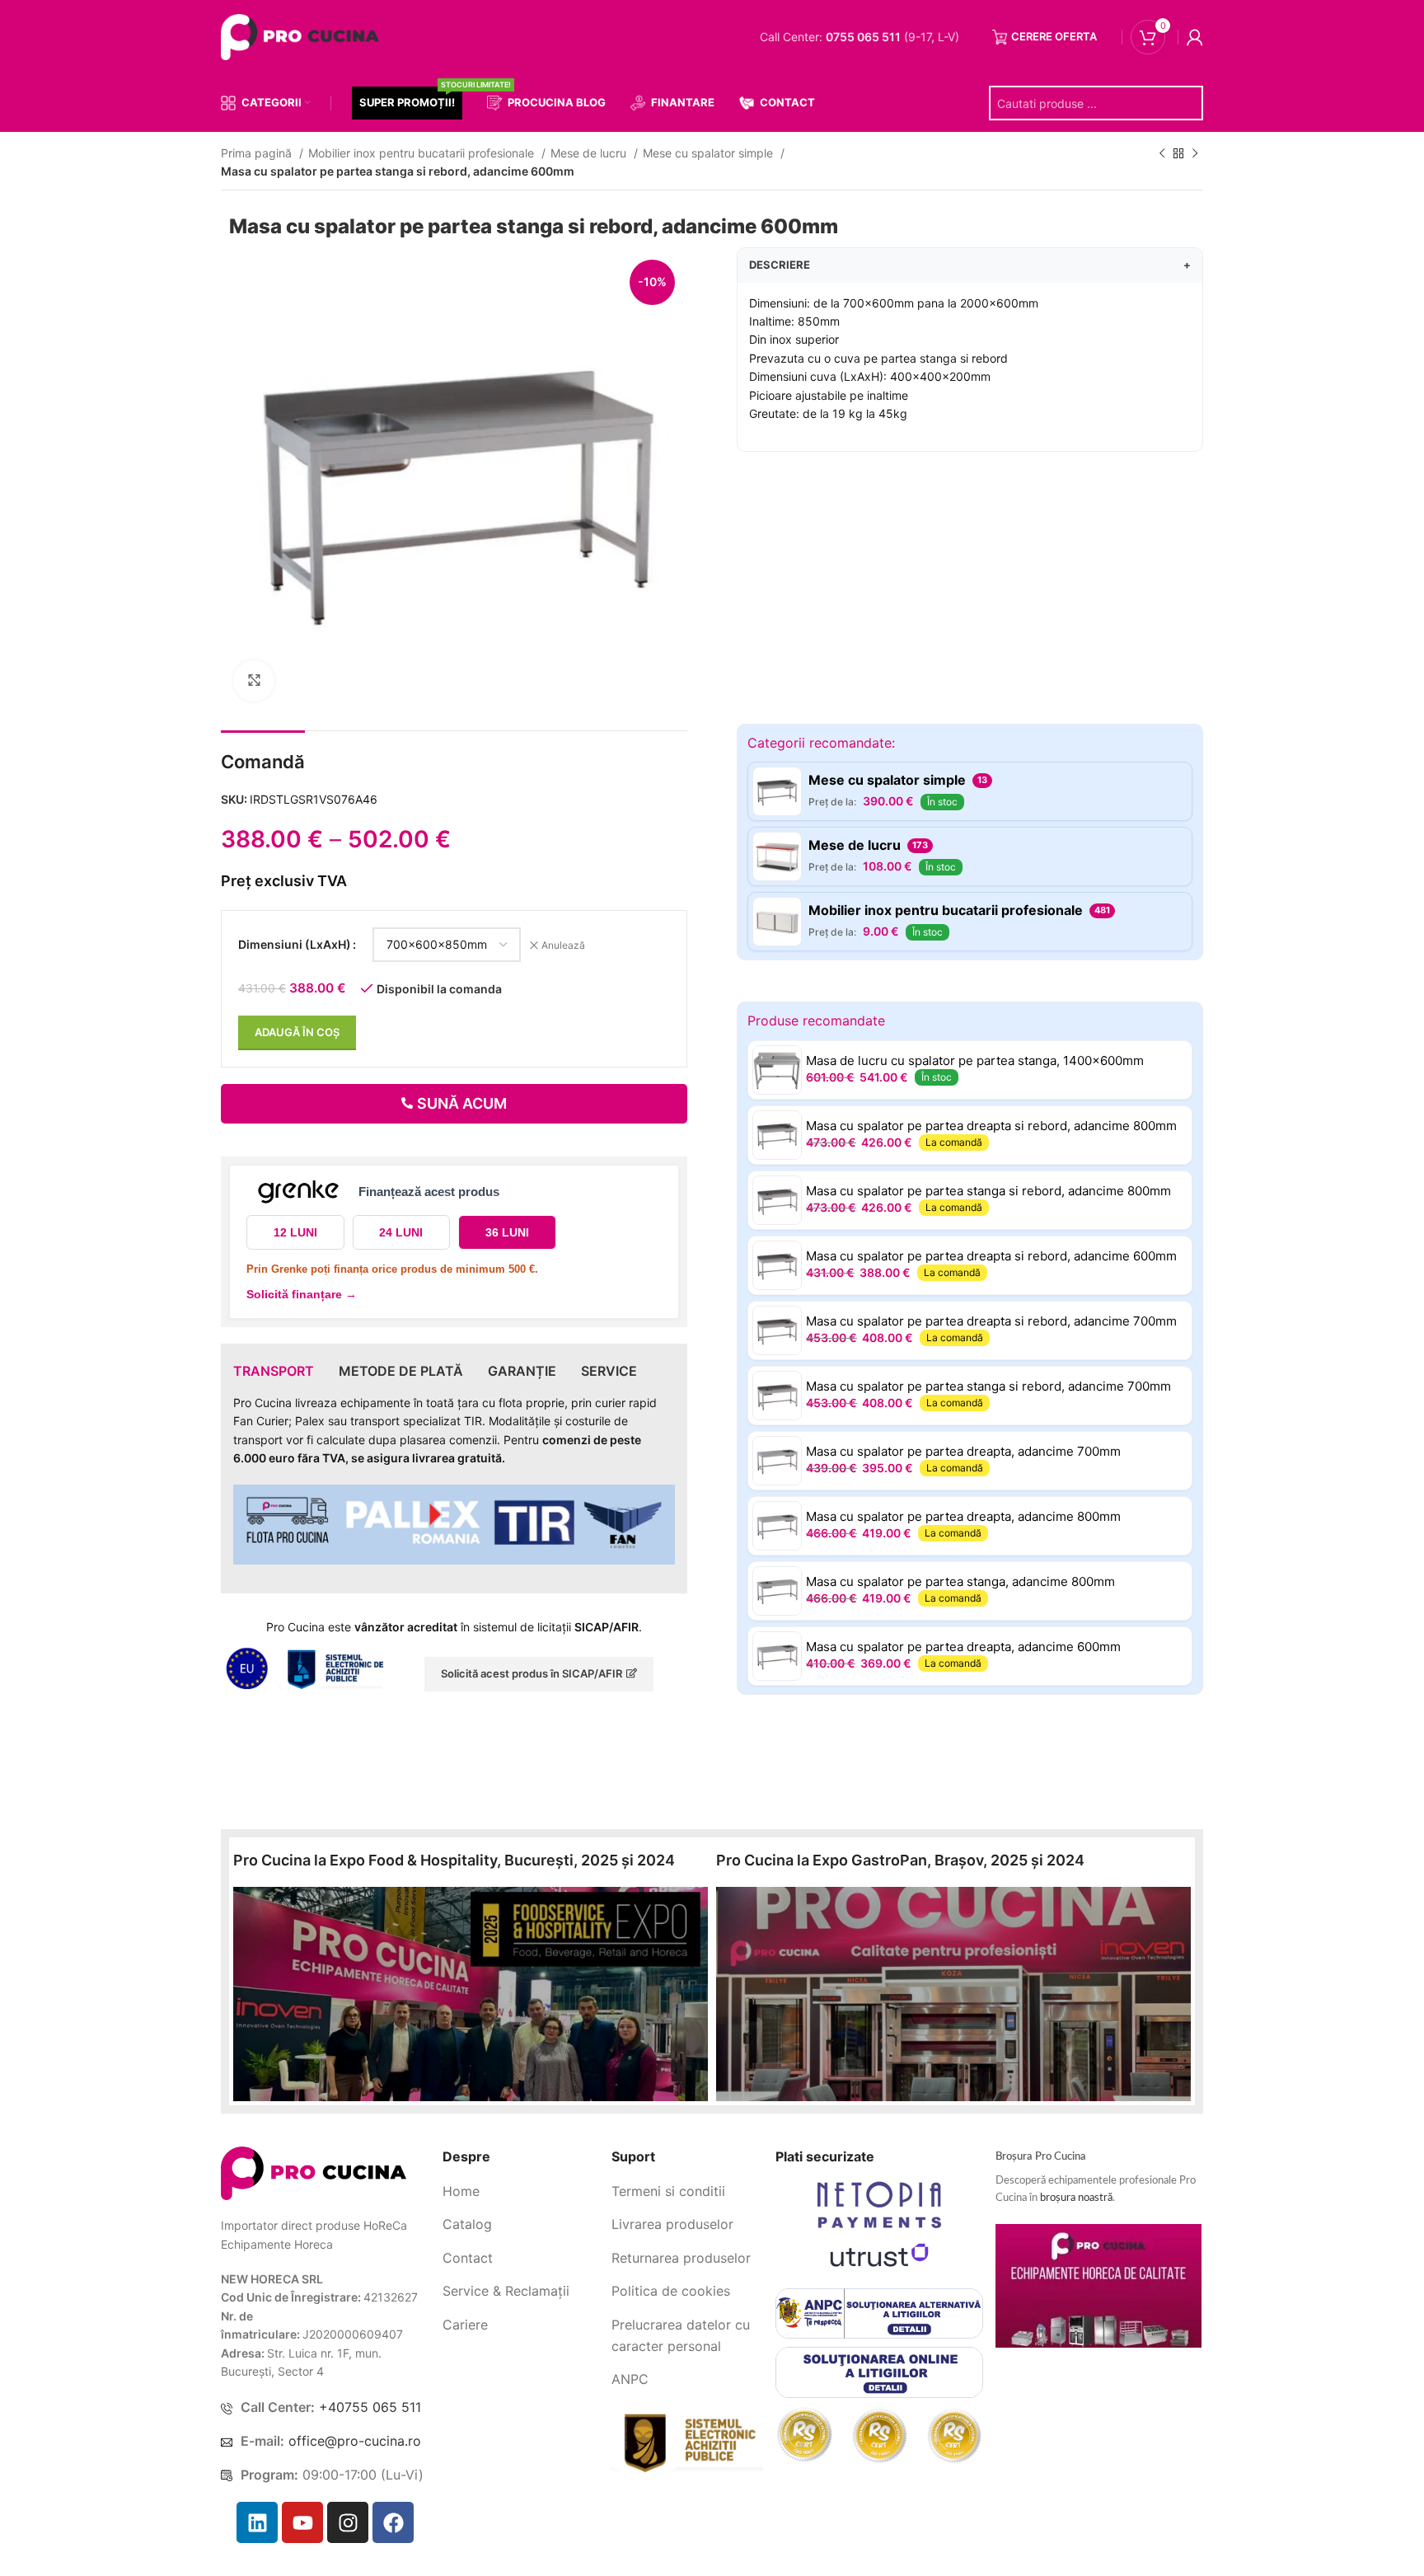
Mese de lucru (590, 153)
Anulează (563, 945)
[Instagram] (348, 2522)
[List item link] (521, 2192)
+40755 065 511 (370, 2407)
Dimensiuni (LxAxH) (295, 944)
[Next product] (1195, 154)
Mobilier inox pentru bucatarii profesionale (423, 153)
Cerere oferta (1054, 36)
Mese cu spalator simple (710, 153)
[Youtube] (302, 2522)
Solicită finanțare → (302, 1294)
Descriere (970, 265)
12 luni (295, 1232)
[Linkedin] (257, 2522)
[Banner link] (471, 1994)
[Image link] (314, 2172)
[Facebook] (393, 2522)
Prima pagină (258, 153)
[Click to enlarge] (254, 681)
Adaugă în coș (297, 1032)
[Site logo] (303, 36)
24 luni (401, 1232)
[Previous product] (1162, 154)
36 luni (507, 1232)
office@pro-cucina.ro (355, 2441)
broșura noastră (1076, 2198)
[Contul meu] (1195, 37)
